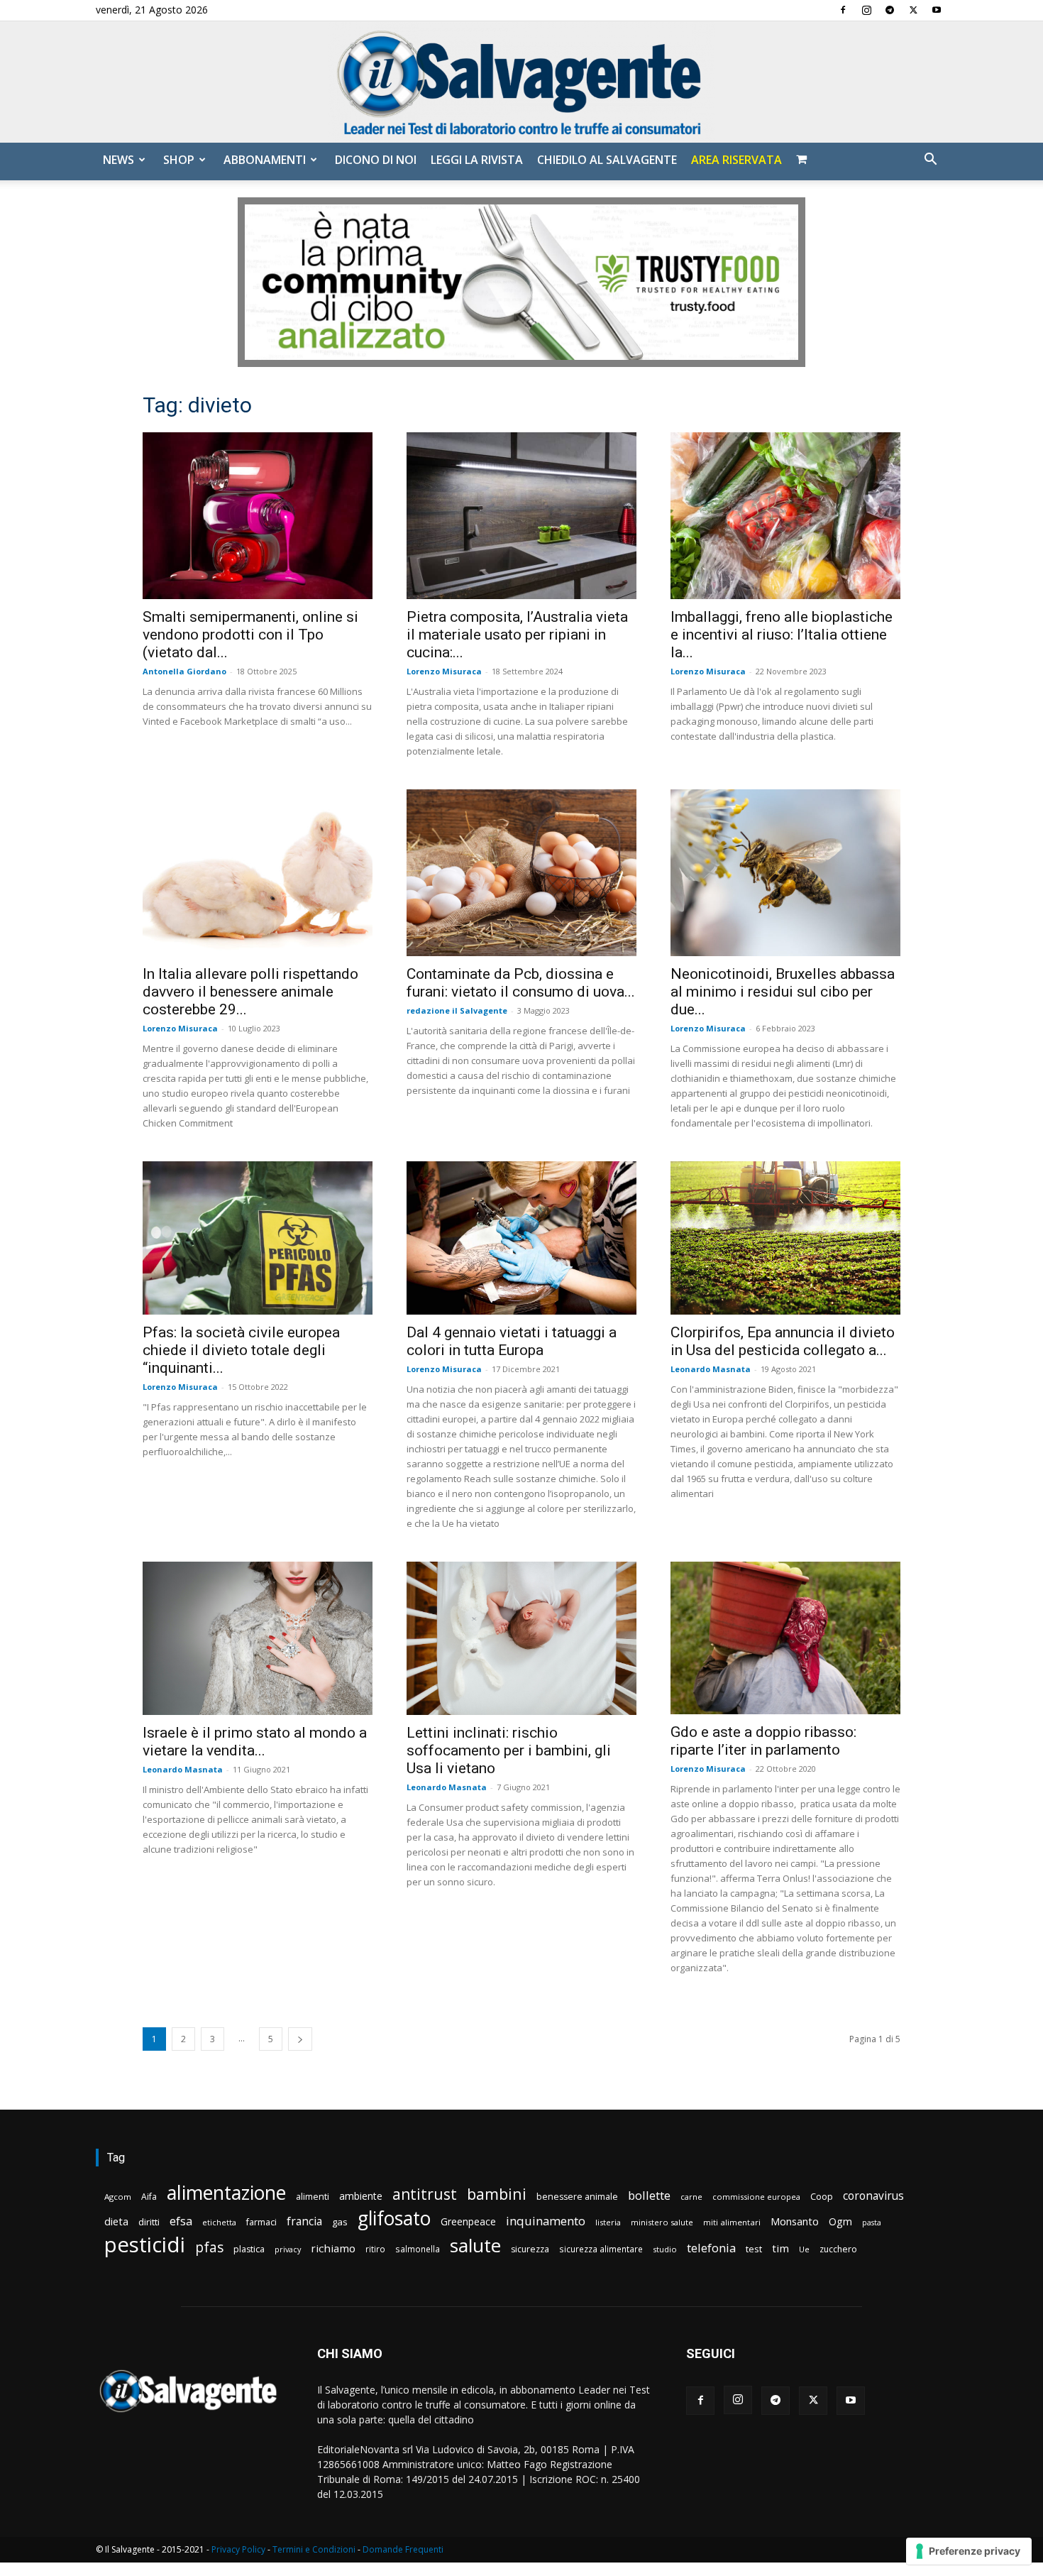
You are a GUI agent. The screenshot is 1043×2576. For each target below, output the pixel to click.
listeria (608, 2222)
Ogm (840, 2221)
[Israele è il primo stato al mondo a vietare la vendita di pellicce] (258, 1638)
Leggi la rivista (477, 160)
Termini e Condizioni (314, 2549)
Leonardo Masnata (711, 1369)
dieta (116, 2221)
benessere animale (577, 2197)
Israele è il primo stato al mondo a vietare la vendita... (255, 1742)
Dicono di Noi (376, 160)
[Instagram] (866, 10)
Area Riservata (736, 160)
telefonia (711, 2248)
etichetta (219, 2222)
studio (665, 2249)
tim (780, 2248)
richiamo (333, 2248)
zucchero (838, 2249)
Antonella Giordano (184, 671)
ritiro (375, 2249)
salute (475, 2246)
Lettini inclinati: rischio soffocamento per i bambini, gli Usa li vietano (509, 1750)
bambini (497, 2194)
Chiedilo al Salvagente (607, 160)
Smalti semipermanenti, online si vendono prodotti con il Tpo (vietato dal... (250, 635)
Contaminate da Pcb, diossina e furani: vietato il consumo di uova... (521, 983)
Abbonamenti (265, 160)
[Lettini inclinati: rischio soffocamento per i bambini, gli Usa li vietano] (521, 1638)
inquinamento (546, 2221)
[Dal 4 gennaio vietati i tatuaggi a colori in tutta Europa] (521, 1238)
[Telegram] (890, 10)
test (754, 2249)
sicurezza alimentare (601, 2249)
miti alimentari (732, 2222)
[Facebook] (843, 10)
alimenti (313, 2197)
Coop (822, 2196)
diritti (149, 2222)
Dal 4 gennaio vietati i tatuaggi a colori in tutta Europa (512, 1341)
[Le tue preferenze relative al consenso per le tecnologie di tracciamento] (969, 2551)
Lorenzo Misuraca (444, 671)
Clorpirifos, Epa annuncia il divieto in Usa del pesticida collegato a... (783, 1341)
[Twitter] (913, 10)
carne (691, 2197)
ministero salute (662, 2222)
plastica (249, 2249)
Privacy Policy (238, 2549)
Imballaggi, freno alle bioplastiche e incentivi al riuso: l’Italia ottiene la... (782, 635)
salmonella (418, 2249)
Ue (804, 2249)
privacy (288, 2249)
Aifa (149, 2197)
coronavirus (873, 2196)
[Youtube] (937, 10)
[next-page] (300, 2039)
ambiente (361, 2196)
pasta (872, 2223)
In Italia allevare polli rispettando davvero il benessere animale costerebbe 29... (250, 992)
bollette (649, 2195)
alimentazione (226, 2192)
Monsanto (795, 2221)
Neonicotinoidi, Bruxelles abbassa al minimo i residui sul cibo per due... (783, 992)
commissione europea (756, 2197)
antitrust (425, 2194)
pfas (209, 2248)
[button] (930, 161)
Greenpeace (468, 2221)
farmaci (261, 2222)
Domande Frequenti (403, 2549)
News (118, 160)
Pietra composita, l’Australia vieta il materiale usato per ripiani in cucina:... (517, 635)
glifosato (394, 2219)
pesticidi (145, 2245)
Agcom (118, 2197)
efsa (181, 2221)
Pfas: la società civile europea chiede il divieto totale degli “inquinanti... (241, 1350)
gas (340, 2222)
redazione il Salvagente (457, 1010)
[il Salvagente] (521, 82)
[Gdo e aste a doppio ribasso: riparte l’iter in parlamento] (785, 1638)
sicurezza (530, 2249)
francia (304, 2221)
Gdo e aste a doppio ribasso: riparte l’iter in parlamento (763, 1741)
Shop (179, 160)
